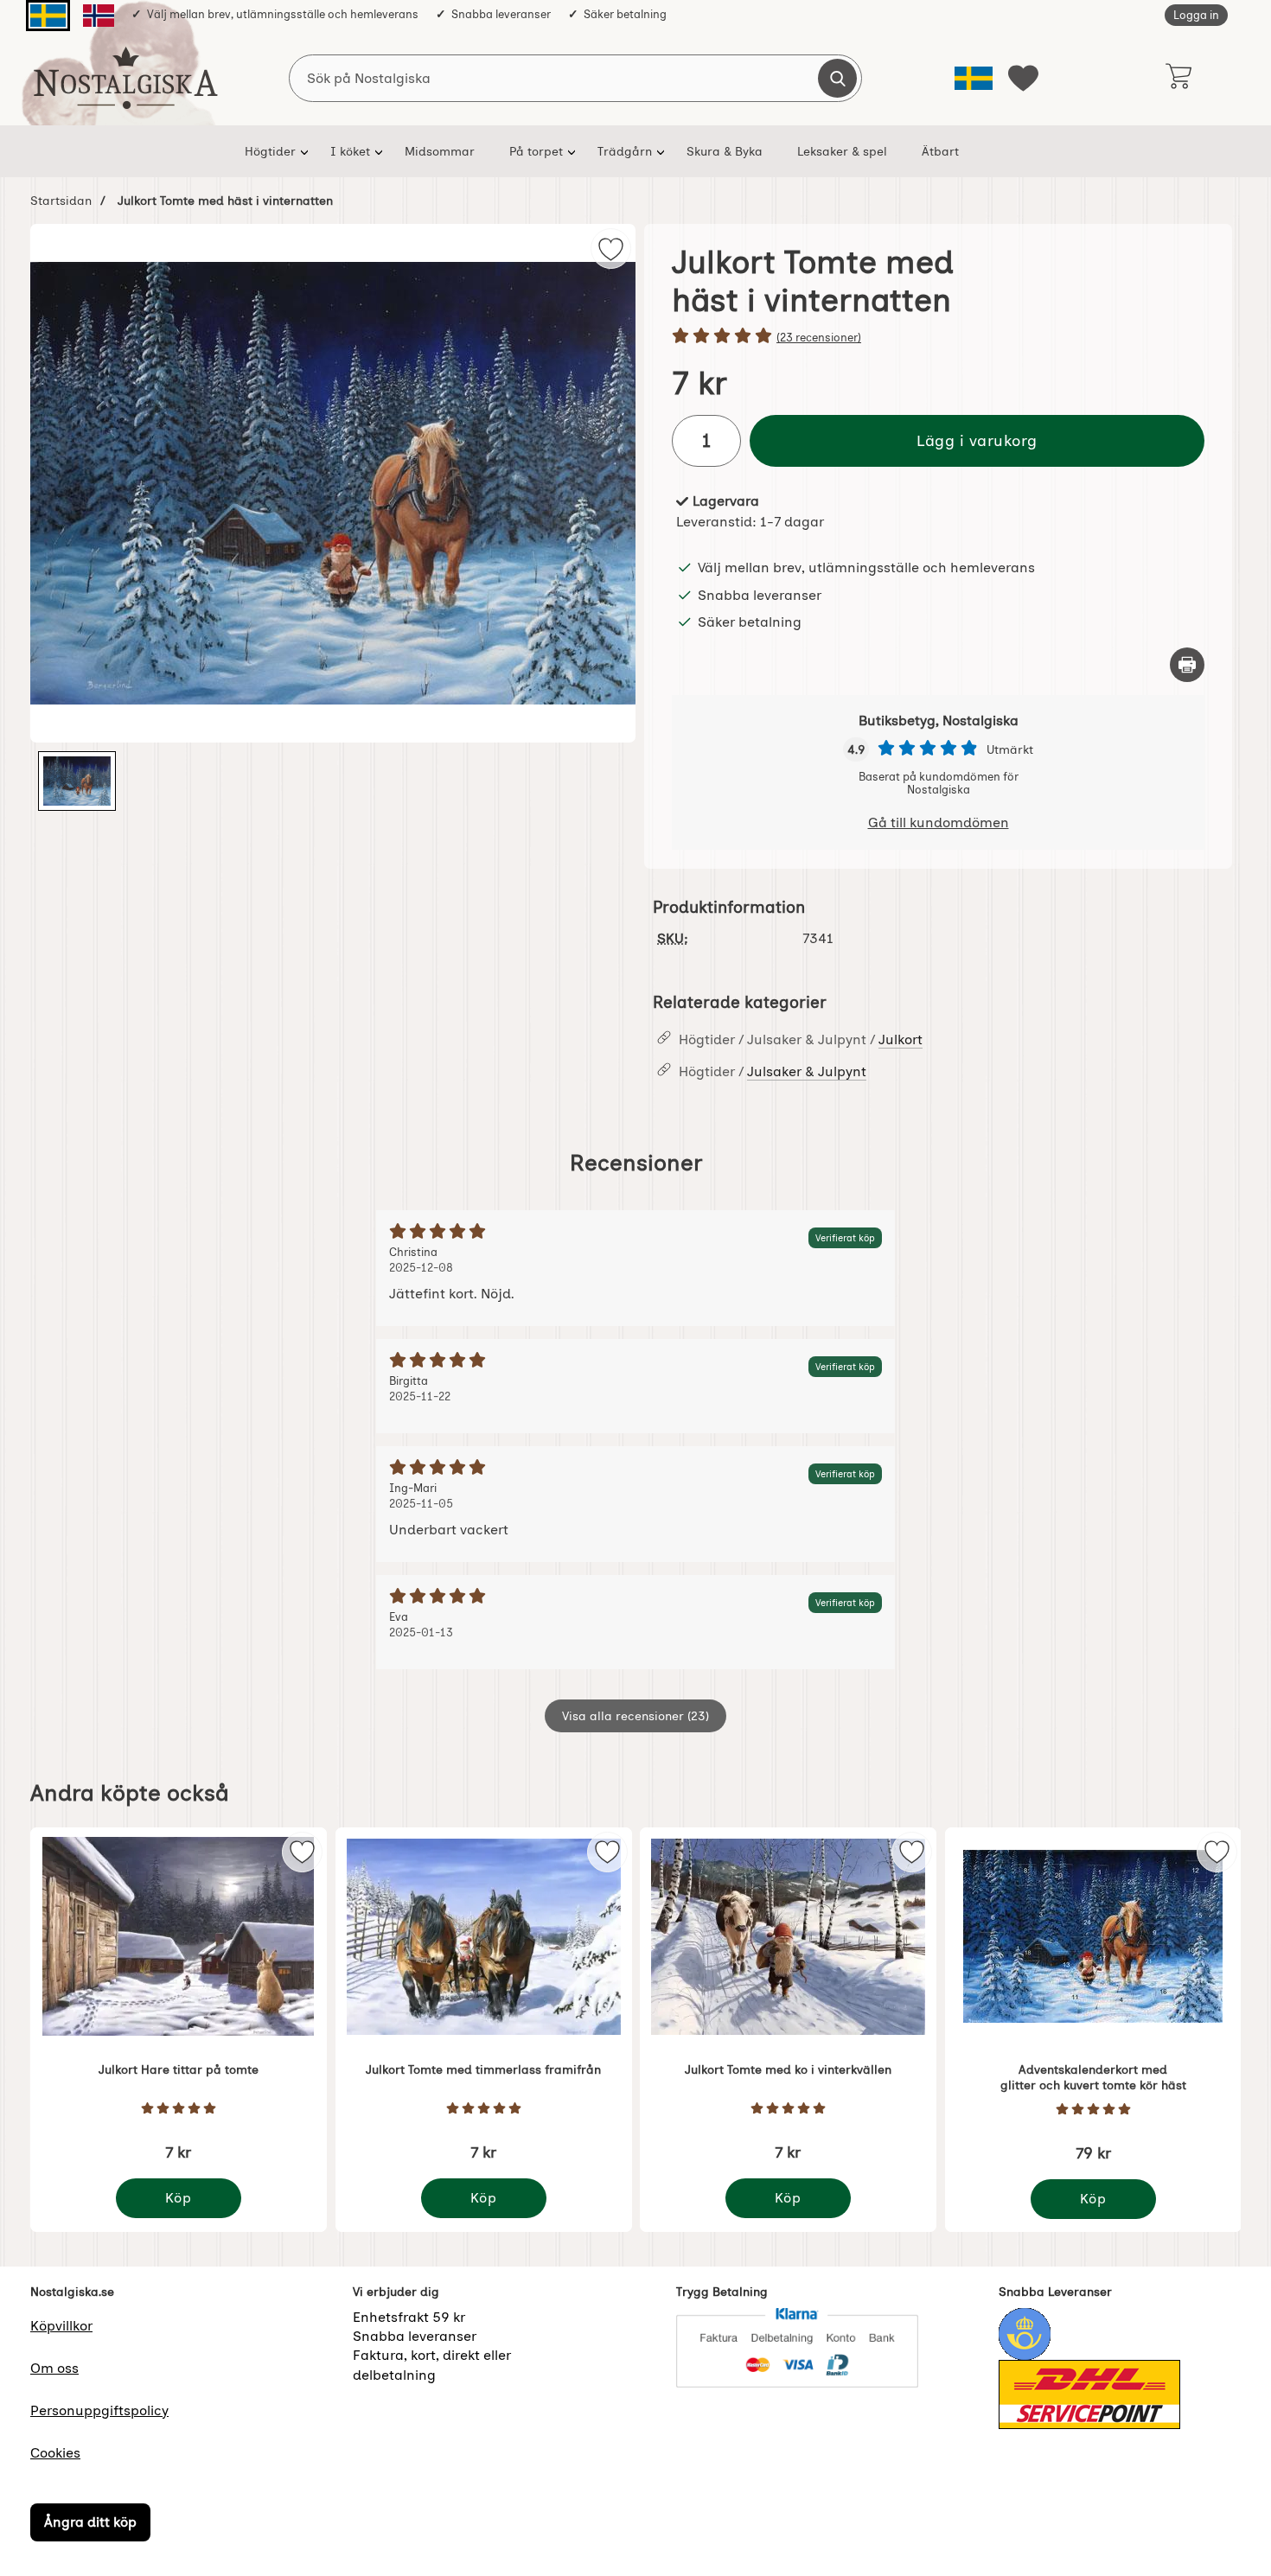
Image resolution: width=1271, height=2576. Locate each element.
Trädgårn (625, 151)
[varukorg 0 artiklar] (1178, 78)
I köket (350, 151)
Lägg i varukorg (977, 440)
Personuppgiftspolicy (99, 2410)
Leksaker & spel (842, 151)
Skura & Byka (725, 151)
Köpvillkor (61, 2326)
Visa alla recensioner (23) (635, 1716)
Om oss (54, 2368)
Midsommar (440, 151)
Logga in (1196, 15)
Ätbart (940, 151)
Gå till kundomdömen (939, 823)
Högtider (270, 151)
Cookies (55, 2453)
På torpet (536, 151)
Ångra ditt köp (90, 2523)
